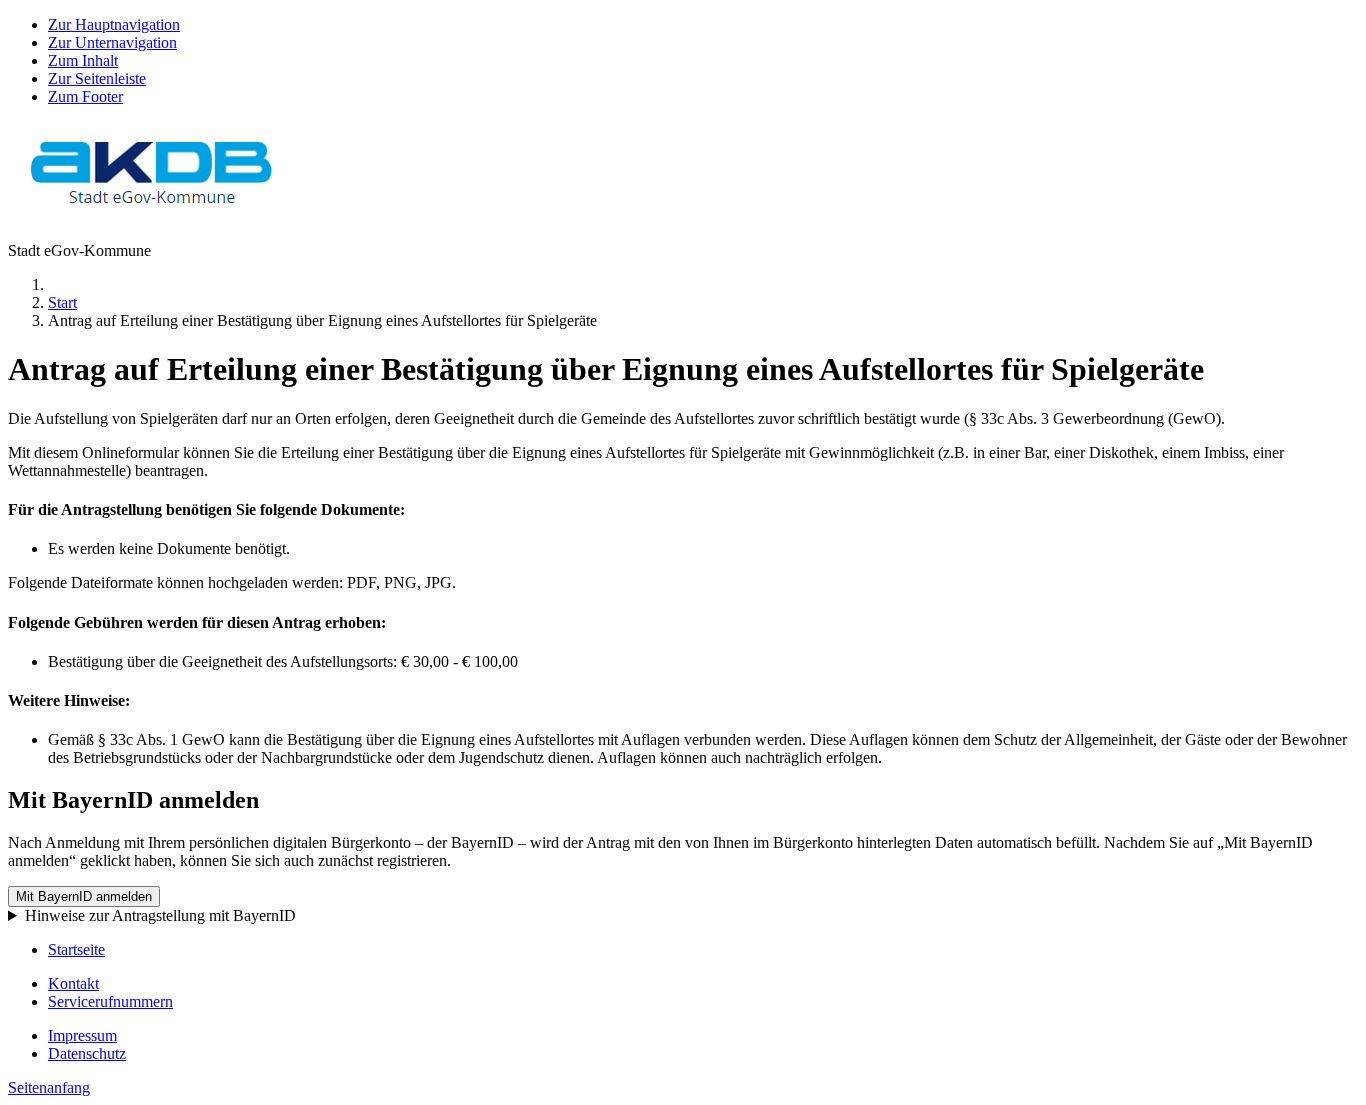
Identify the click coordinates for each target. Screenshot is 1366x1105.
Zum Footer (85, 96)
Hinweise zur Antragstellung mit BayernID (160, 915)
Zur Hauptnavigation (114, 24)
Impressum (82, 1035)
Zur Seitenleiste (97, 78)
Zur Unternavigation (112, 42)
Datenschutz (87, 1053)
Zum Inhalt (83, 60)
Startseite (76, 949)
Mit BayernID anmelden (84, 896)
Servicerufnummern (110, 1001)
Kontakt (73, 983)
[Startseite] (152, 216)
